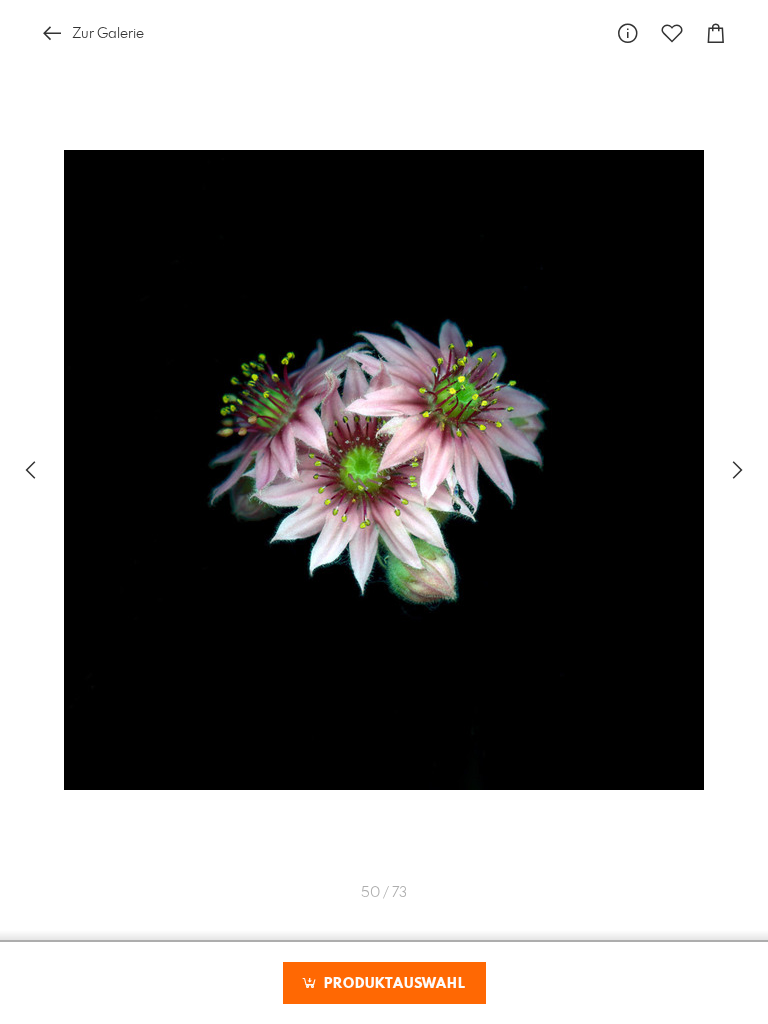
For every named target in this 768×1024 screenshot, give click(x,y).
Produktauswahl (392, 984)
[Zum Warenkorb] (716, 33)
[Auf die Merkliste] (672, 33)
